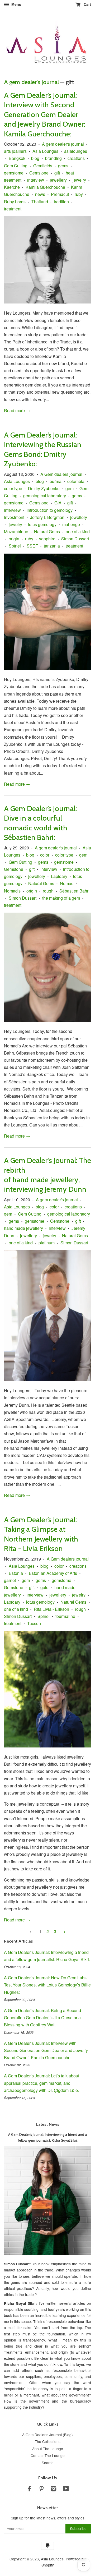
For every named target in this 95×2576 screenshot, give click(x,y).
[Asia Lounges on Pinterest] (41, 2489)
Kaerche (12, 187)
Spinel (15, 546)
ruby (79, 194)
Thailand (40, 202)
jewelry (79, 180)
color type (13, 488)
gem (70, 488)
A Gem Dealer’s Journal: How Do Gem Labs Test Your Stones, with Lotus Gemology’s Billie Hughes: (47, 1985)
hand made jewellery (23, 1228)
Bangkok (17, 158)
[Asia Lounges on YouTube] (66, 2489)
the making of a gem (61, 898)
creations (76, 158)
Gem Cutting (16, 166)
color (45, 855)
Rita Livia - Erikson (51, 1609)
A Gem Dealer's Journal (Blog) (47, 2435)
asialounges (76, 151)
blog (35, 158)
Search (48, 2463)
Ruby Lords (15, 202)
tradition (61, 202)
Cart (87, 4)
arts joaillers (15, 151)
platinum (47, 1243)
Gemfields (43, 166)
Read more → (17, 410)
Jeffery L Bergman (47, 517)
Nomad (67, 883)
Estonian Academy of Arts (53, 1573)
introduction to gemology (50, 510)
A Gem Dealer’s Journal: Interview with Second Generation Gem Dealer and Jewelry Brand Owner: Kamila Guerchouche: (44, 114)
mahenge (71, 524)
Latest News (48, 2124)
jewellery (58, 180)
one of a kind (78, 532)
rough (48, 891)
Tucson (34, 1623)
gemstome (14, 173)
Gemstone (39, 173)
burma (56, 481)
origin (14, 539)
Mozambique (16, 532)
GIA (58, 503)
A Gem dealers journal (61, 474)
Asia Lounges (45, 151)
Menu (16, 4)
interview (36, 180)
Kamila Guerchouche (45, 187)
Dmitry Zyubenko (44, 488)
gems (63, 166)
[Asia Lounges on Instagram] (54, 2489)
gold (44, 1587)
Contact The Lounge (48, 2455)
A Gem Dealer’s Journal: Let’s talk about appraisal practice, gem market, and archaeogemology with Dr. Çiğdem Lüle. (42, 2083)
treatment (13, 209)
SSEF (32, 546)
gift (57, 173)
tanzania (52, 546)
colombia (76, 481)
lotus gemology (42, 524)
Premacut (60, 194)
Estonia (16, 1573)
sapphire (47, 539)
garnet (10, 1580)
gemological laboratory (45, 496)
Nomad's (12, 891)
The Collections (48, 2441)
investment (14, 517)
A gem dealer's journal (31, 82)
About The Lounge (48, 2449)
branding (53, 158)
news (40, 194)
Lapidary (59, 876)
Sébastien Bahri (74, 891)
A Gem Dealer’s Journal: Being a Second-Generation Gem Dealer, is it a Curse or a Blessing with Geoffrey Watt (43, 2018)
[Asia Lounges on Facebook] (29, 2489)
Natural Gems (47, 532)
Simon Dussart (75, 539)
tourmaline (65, 1616)
